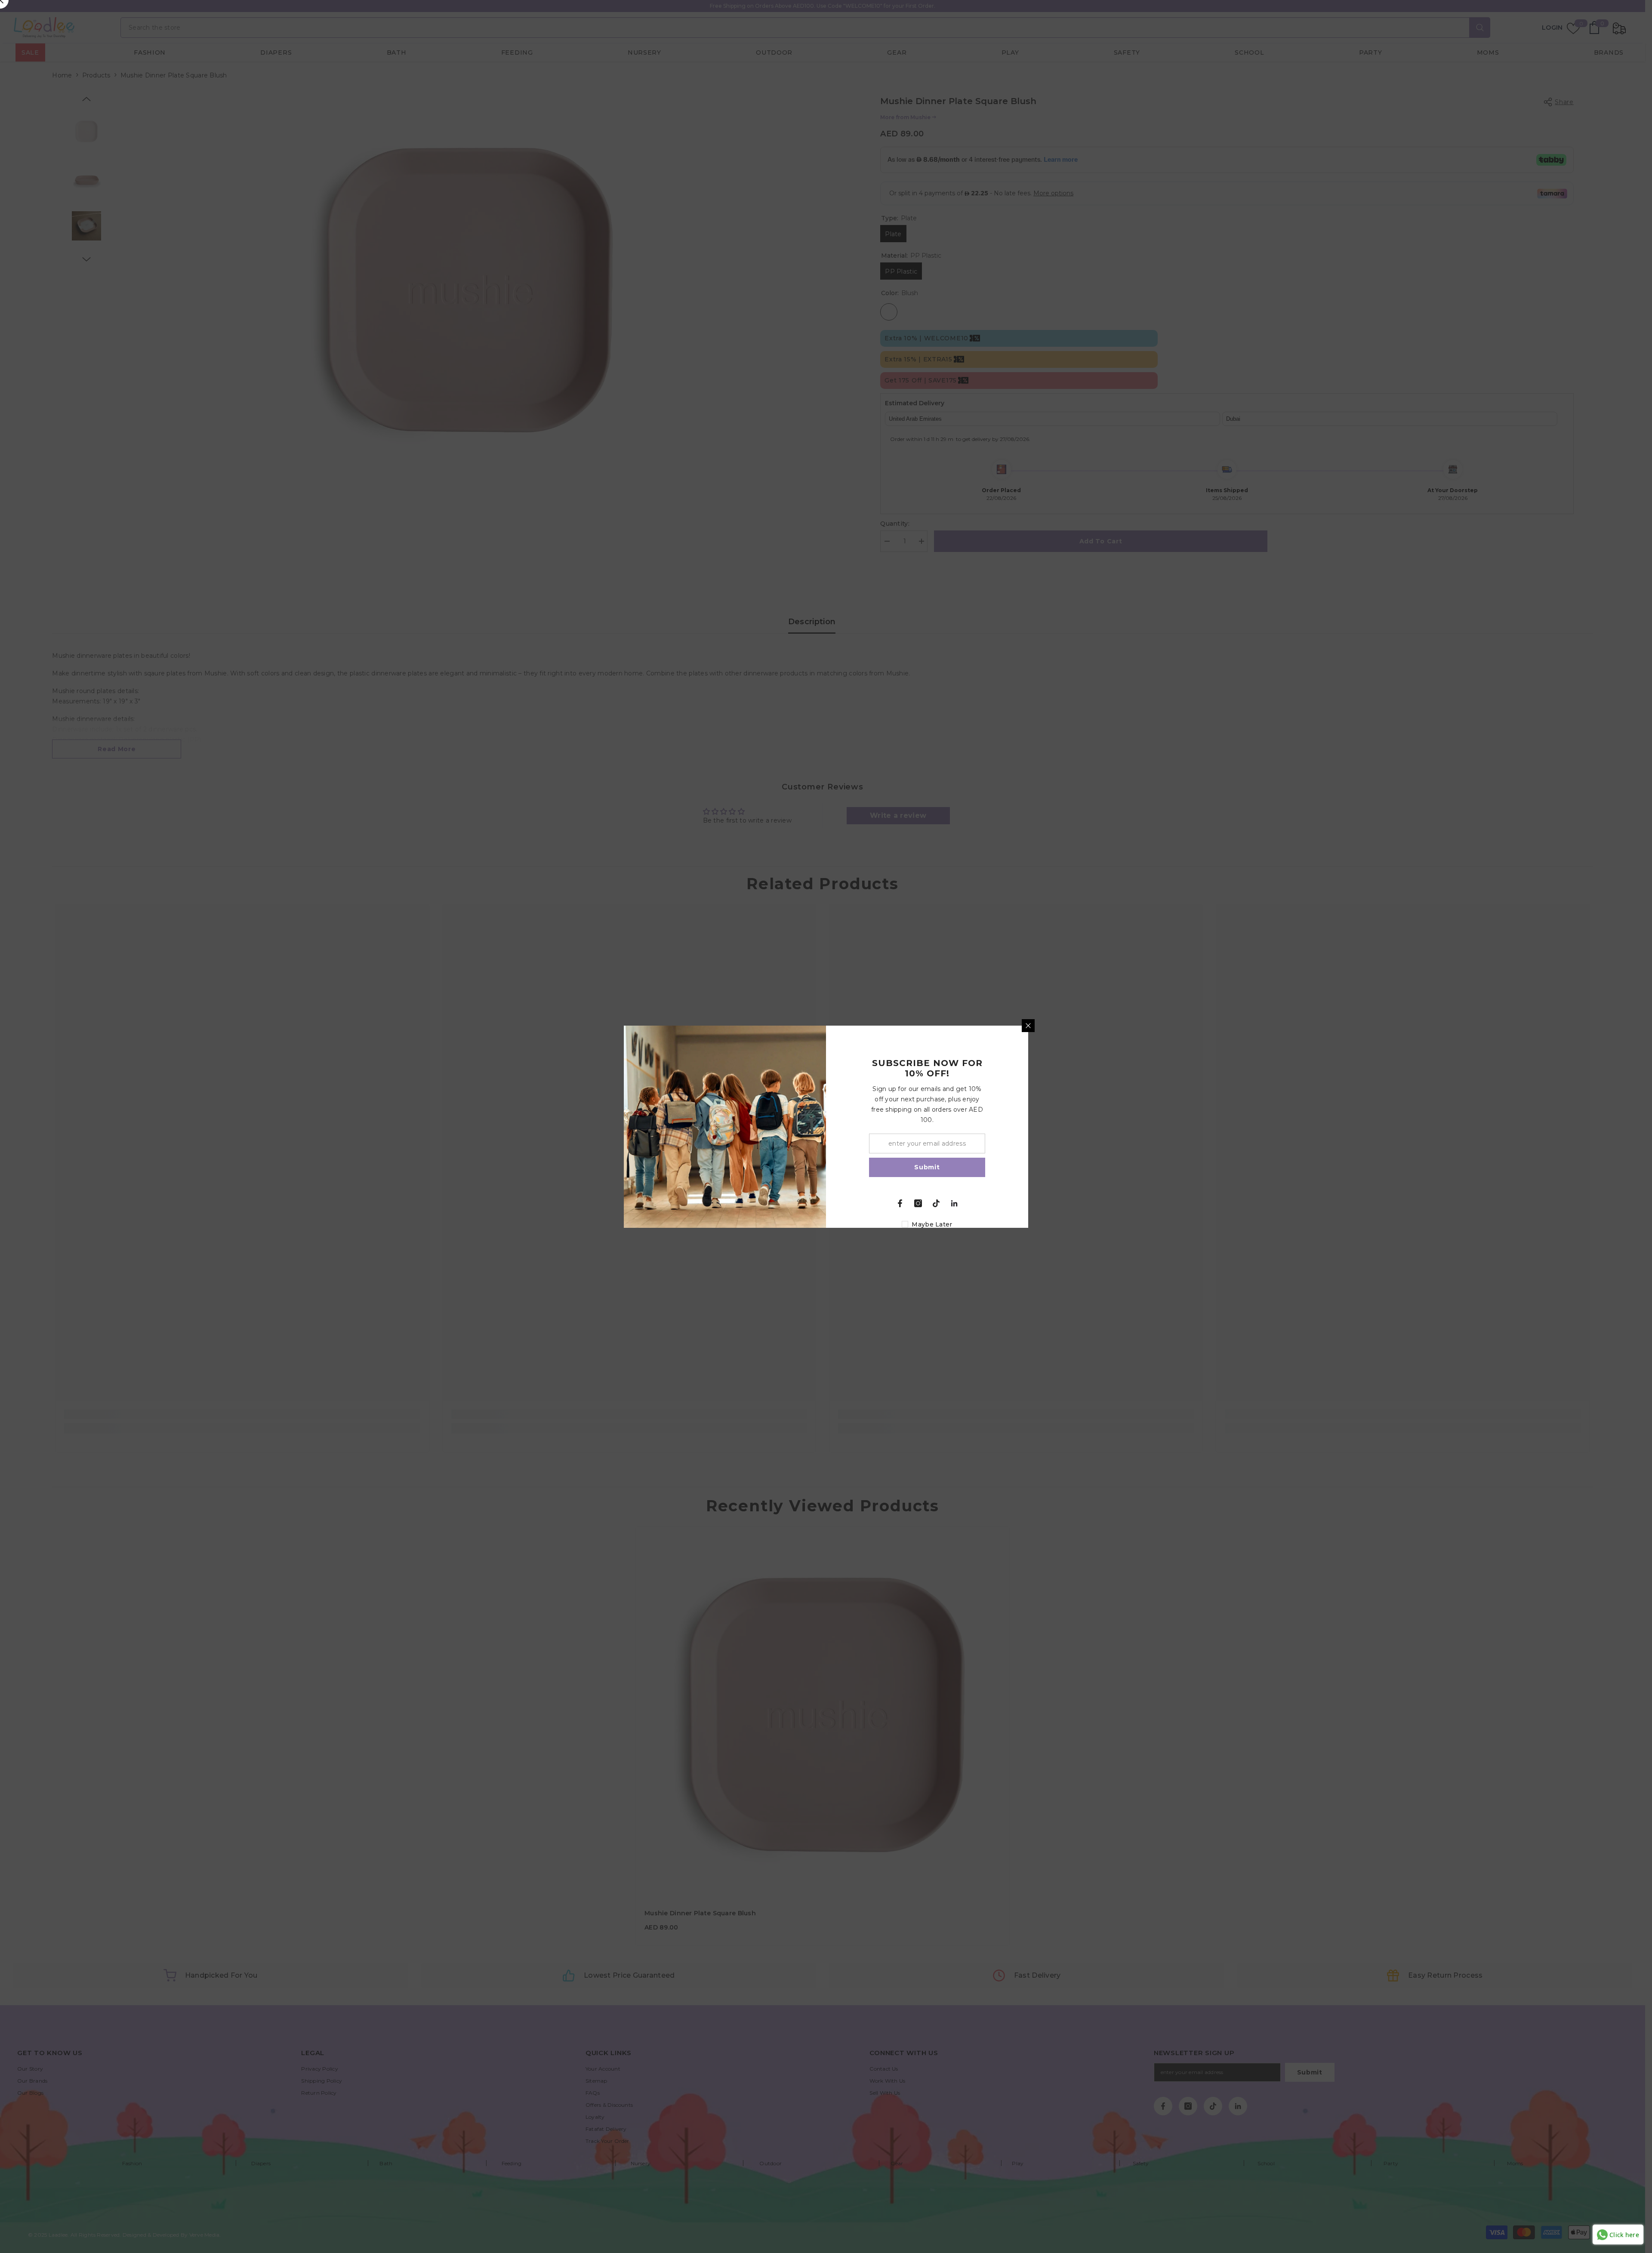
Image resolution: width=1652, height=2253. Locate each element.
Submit (927, 1167)
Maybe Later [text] (932, 1224)
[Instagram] (918, 1203)
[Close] (1028, 1026)
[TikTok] (936, 1203)
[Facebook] (900, 1203)
